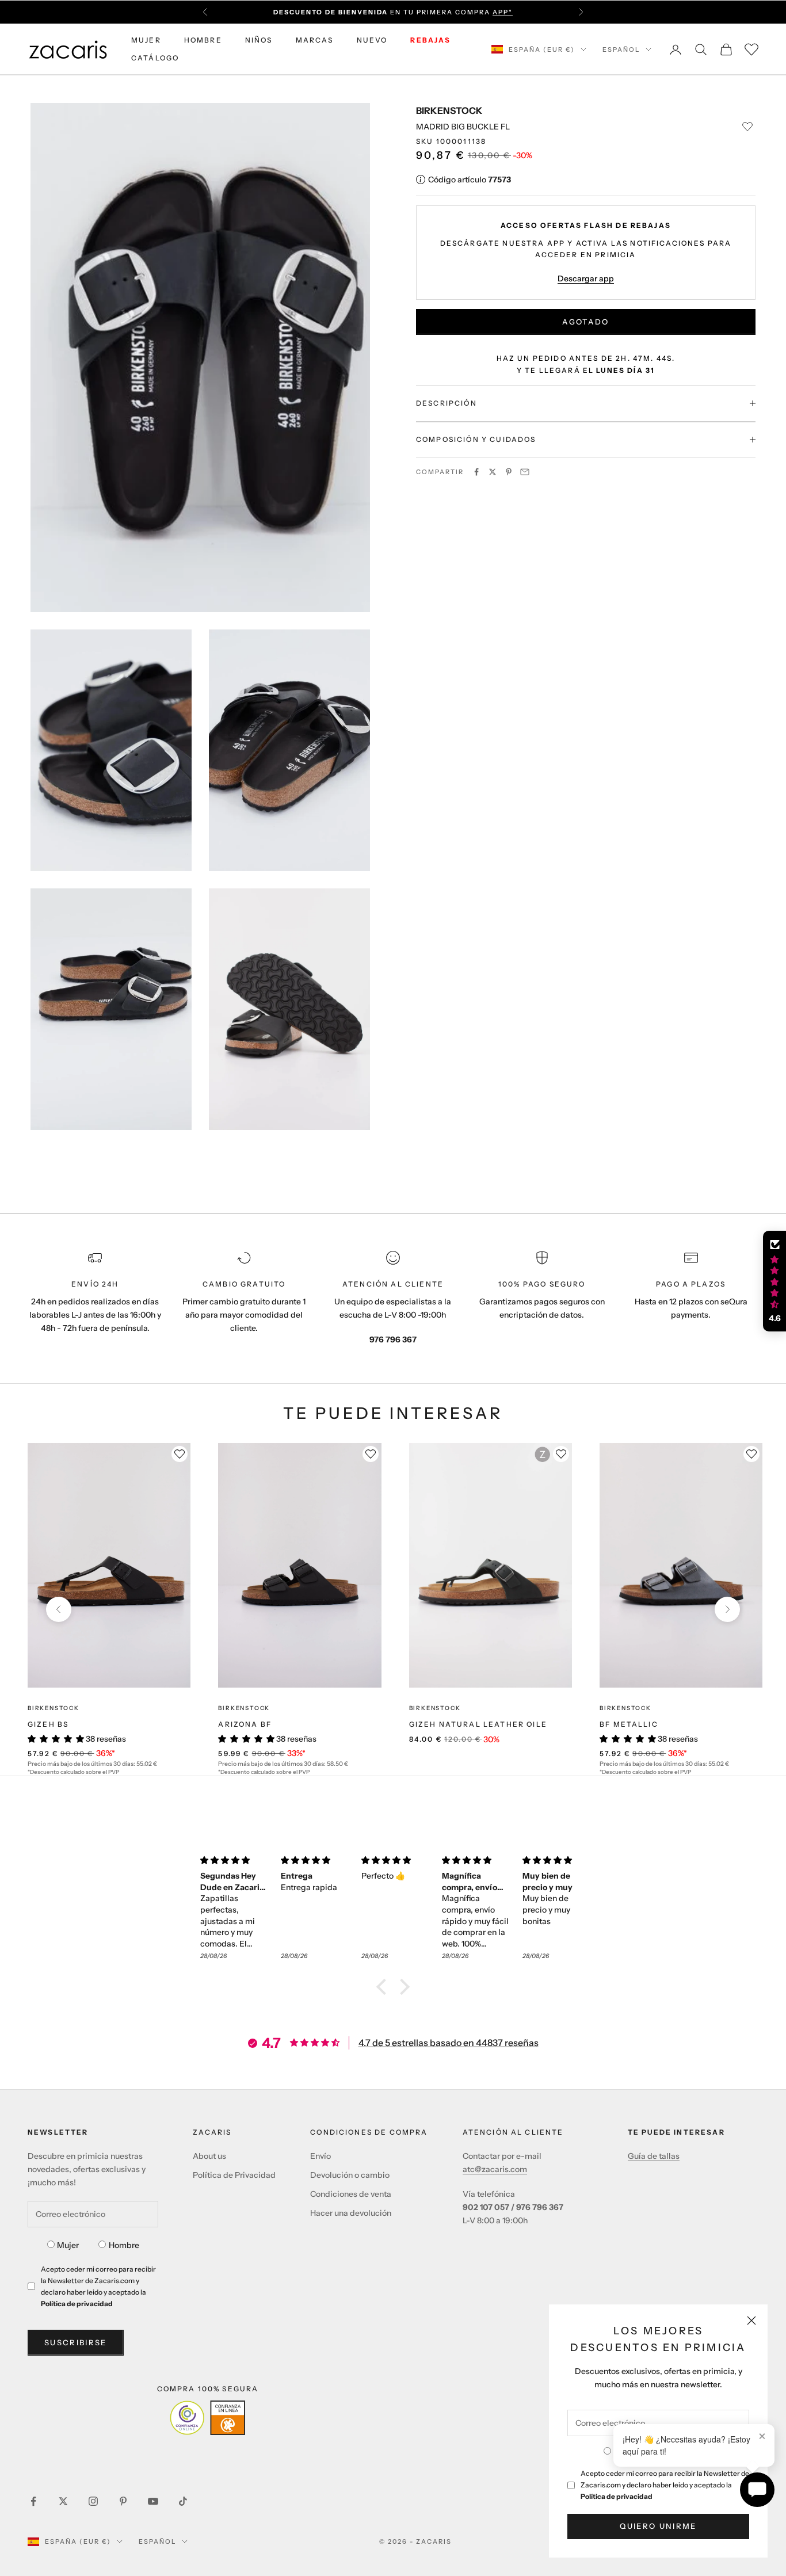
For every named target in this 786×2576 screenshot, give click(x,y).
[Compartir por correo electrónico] (525, 472)
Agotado (585, 322)
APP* (503, 12)
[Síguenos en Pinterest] (123, 2501)
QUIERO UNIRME (658, 2526)
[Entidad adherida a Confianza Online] (207, 2418)
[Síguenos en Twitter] (63, 2501)
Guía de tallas (654, 2156)
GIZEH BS (48, 1724)
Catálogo (155, 58)
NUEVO (372, 40)
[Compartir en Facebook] (476, 472)
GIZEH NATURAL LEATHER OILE (478, 1724)
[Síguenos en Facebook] (33, 2501)
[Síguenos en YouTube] (153, 2501)
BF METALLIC (629, 1724)
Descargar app (586, 278)
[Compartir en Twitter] (493, 472)
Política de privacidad (617, 2496)
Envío (320, 2156)
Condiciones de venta (351, 2194)
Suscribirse (76, 2342)
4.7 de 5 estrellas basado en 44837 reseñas (449, 2043)
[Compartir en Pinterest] (509, 472)
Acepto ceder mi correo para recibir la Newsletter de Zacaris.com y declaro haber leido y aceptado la (665, 2485)
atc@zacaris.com (495, 2169)
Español (621, 49)
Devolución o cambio (350, 2175)
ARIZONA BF (245, 1724)
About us (209, 2156)
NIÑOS (259, 40)
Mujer (68, 2245)
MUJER (146, 40)
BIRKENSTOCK (449, 110)
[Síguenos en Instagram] (93, 2501)
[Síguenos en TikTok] (183, 2501)
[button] (384, 1987)
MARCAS (315, 40)
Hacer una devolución (351, 2213)
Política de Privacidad (234, 2175)
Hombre (124, 2245)
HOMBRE (203, 40)
